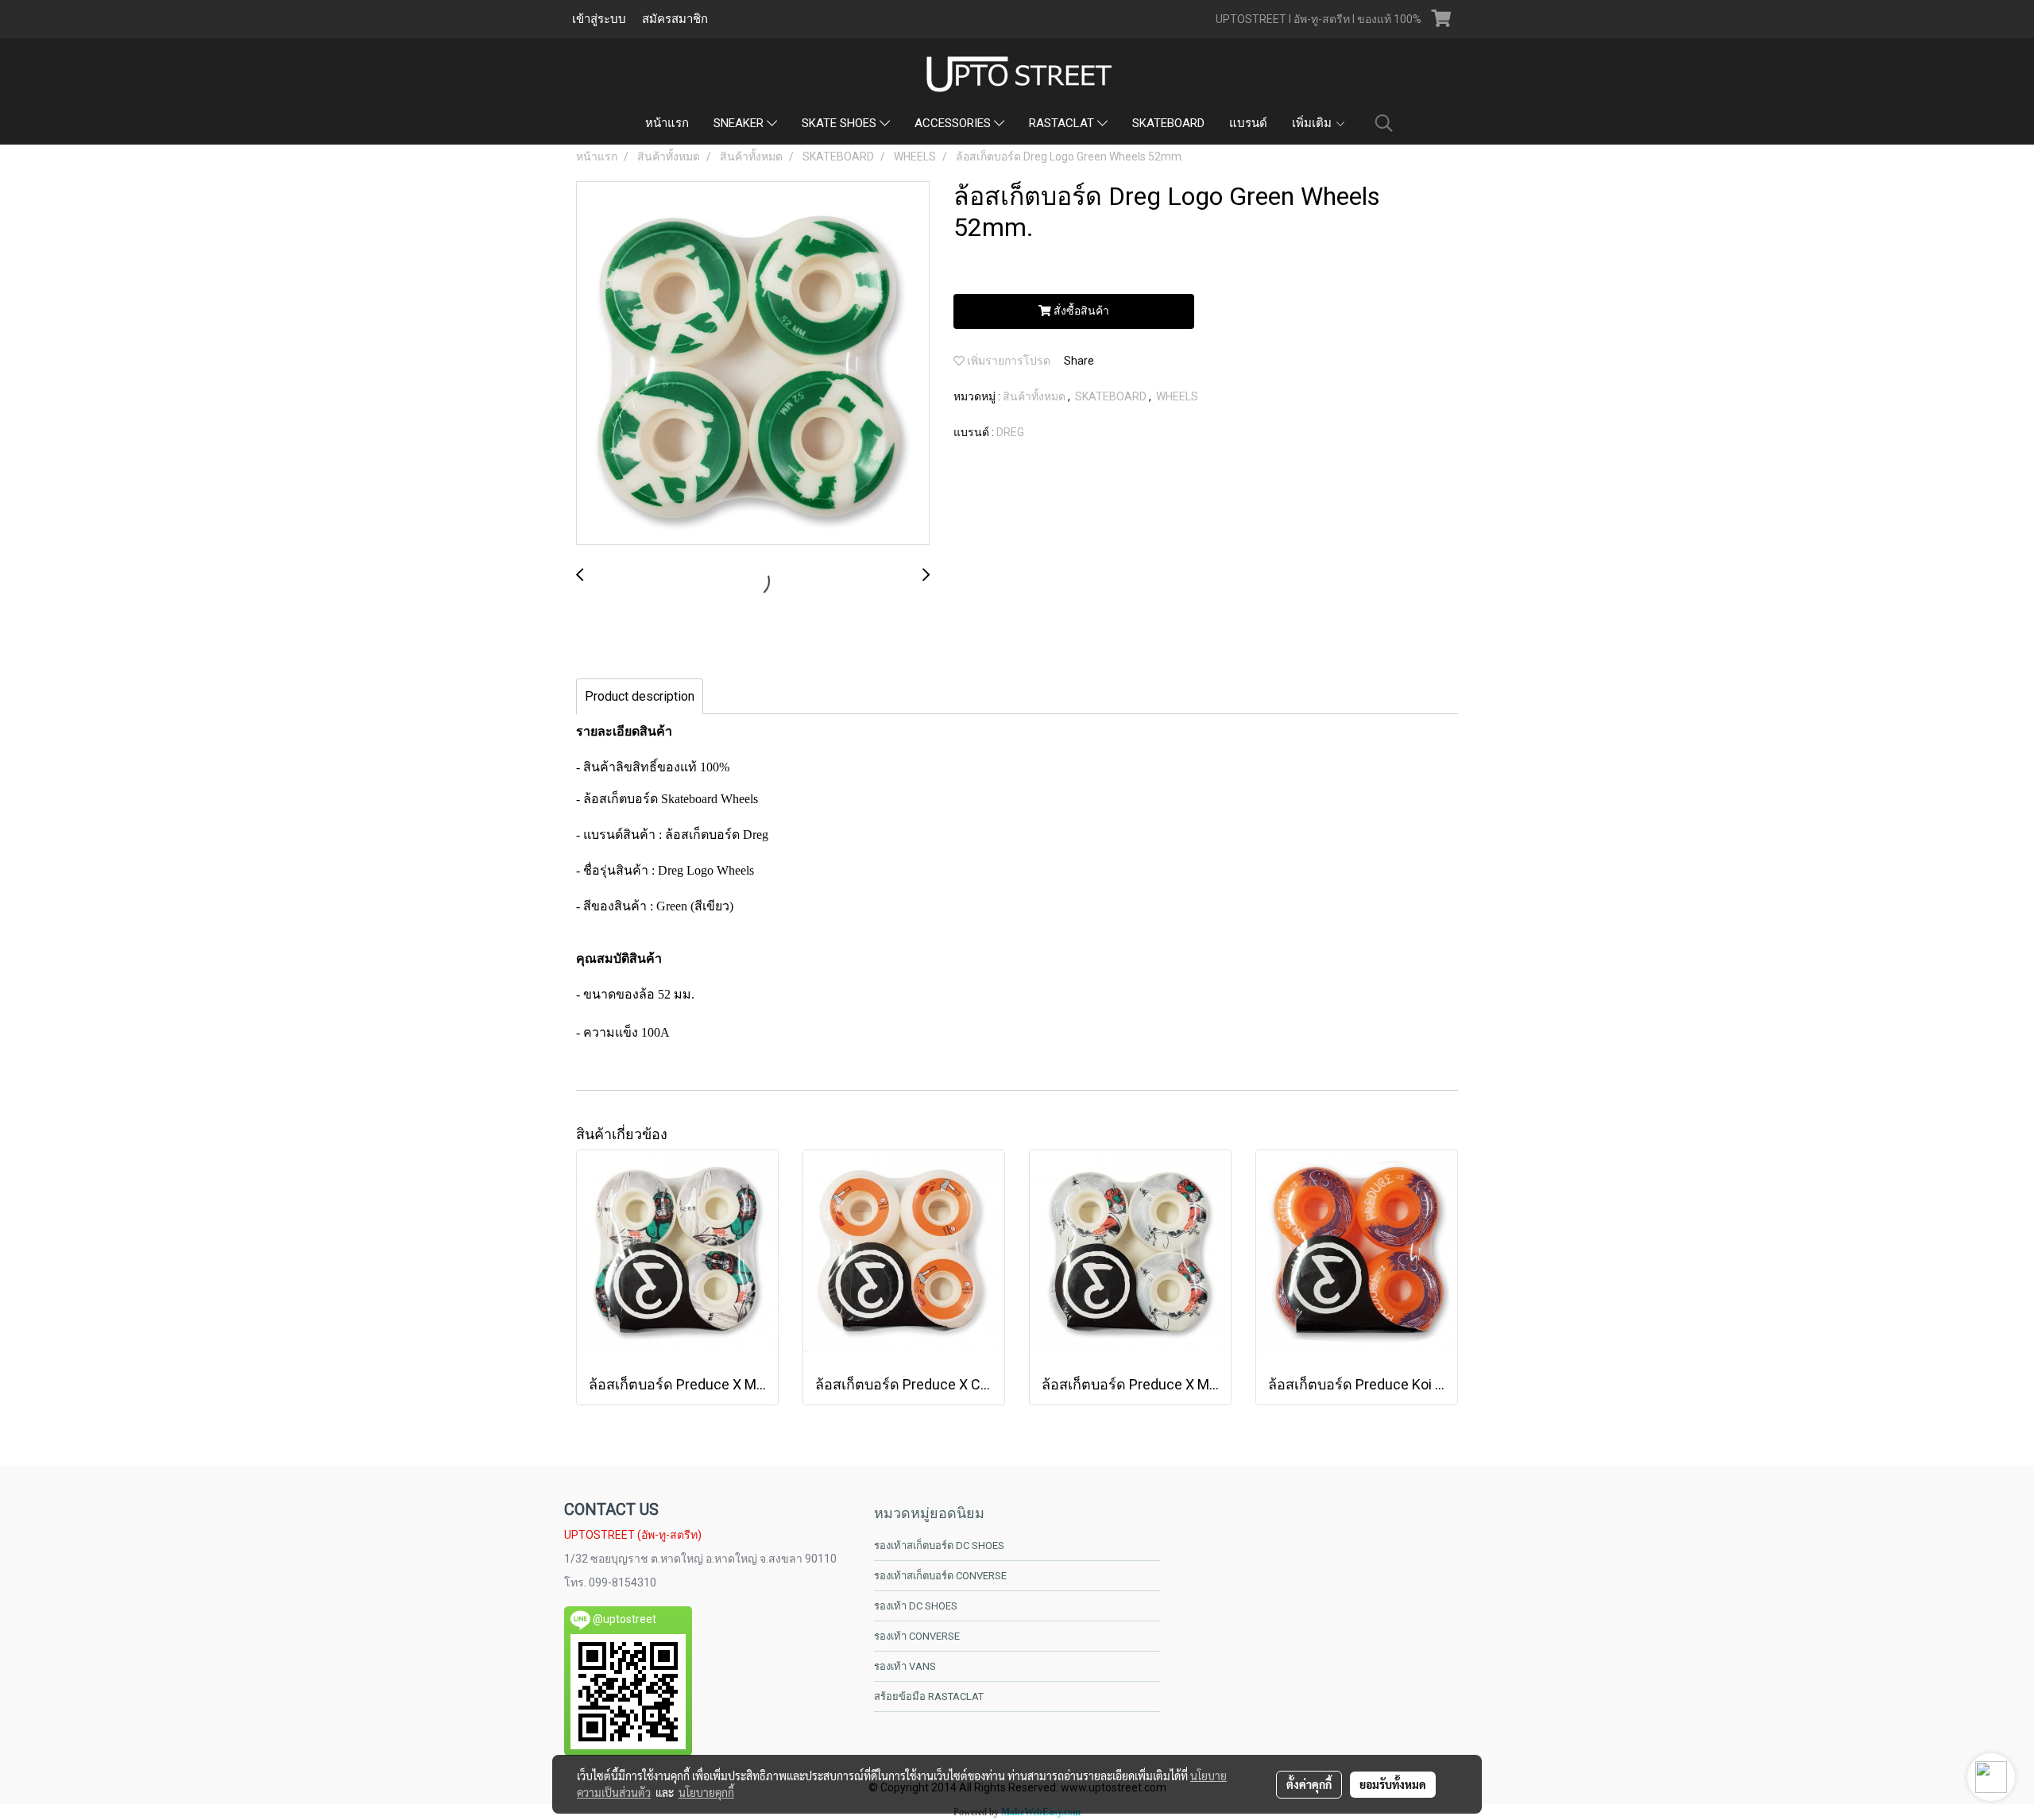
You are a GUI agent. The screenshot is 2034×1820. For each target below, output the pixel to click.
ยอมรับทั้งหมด (1393, 1784)
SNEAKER (740, 123)
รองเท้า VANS (905, 1666)
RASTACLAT (1063, 123)
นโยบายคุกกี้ (706, 1792)
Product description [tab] (640, 696)
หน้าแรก (667, 123)
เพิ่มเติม (1313, 123)
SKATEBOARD (1168, 123)
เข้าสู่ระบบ (599, 19)
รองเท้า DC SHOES (916, 1606)
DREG (1010, 432)
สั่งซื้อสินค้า (1080, 311)
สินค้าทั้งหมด (1035, 396)
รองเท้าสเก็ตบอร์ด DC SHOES (939, 1546)
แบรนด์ (1248, 123)
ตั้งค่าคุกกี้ (1309, 1784)
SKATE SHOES (841, 123)
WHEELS (1177, 396)
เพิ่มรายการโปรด (1007, 361)
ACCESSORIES (954, 123)
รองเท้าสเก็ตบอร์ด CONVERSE (940, 1576)
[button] (1384, 123)
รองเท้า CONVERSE (917, 1636)
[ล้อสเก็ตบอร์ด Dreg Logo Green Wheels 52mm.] (753, 364)
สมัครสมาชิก (675, 19)
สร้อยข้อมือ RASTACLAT (929, 1696)
